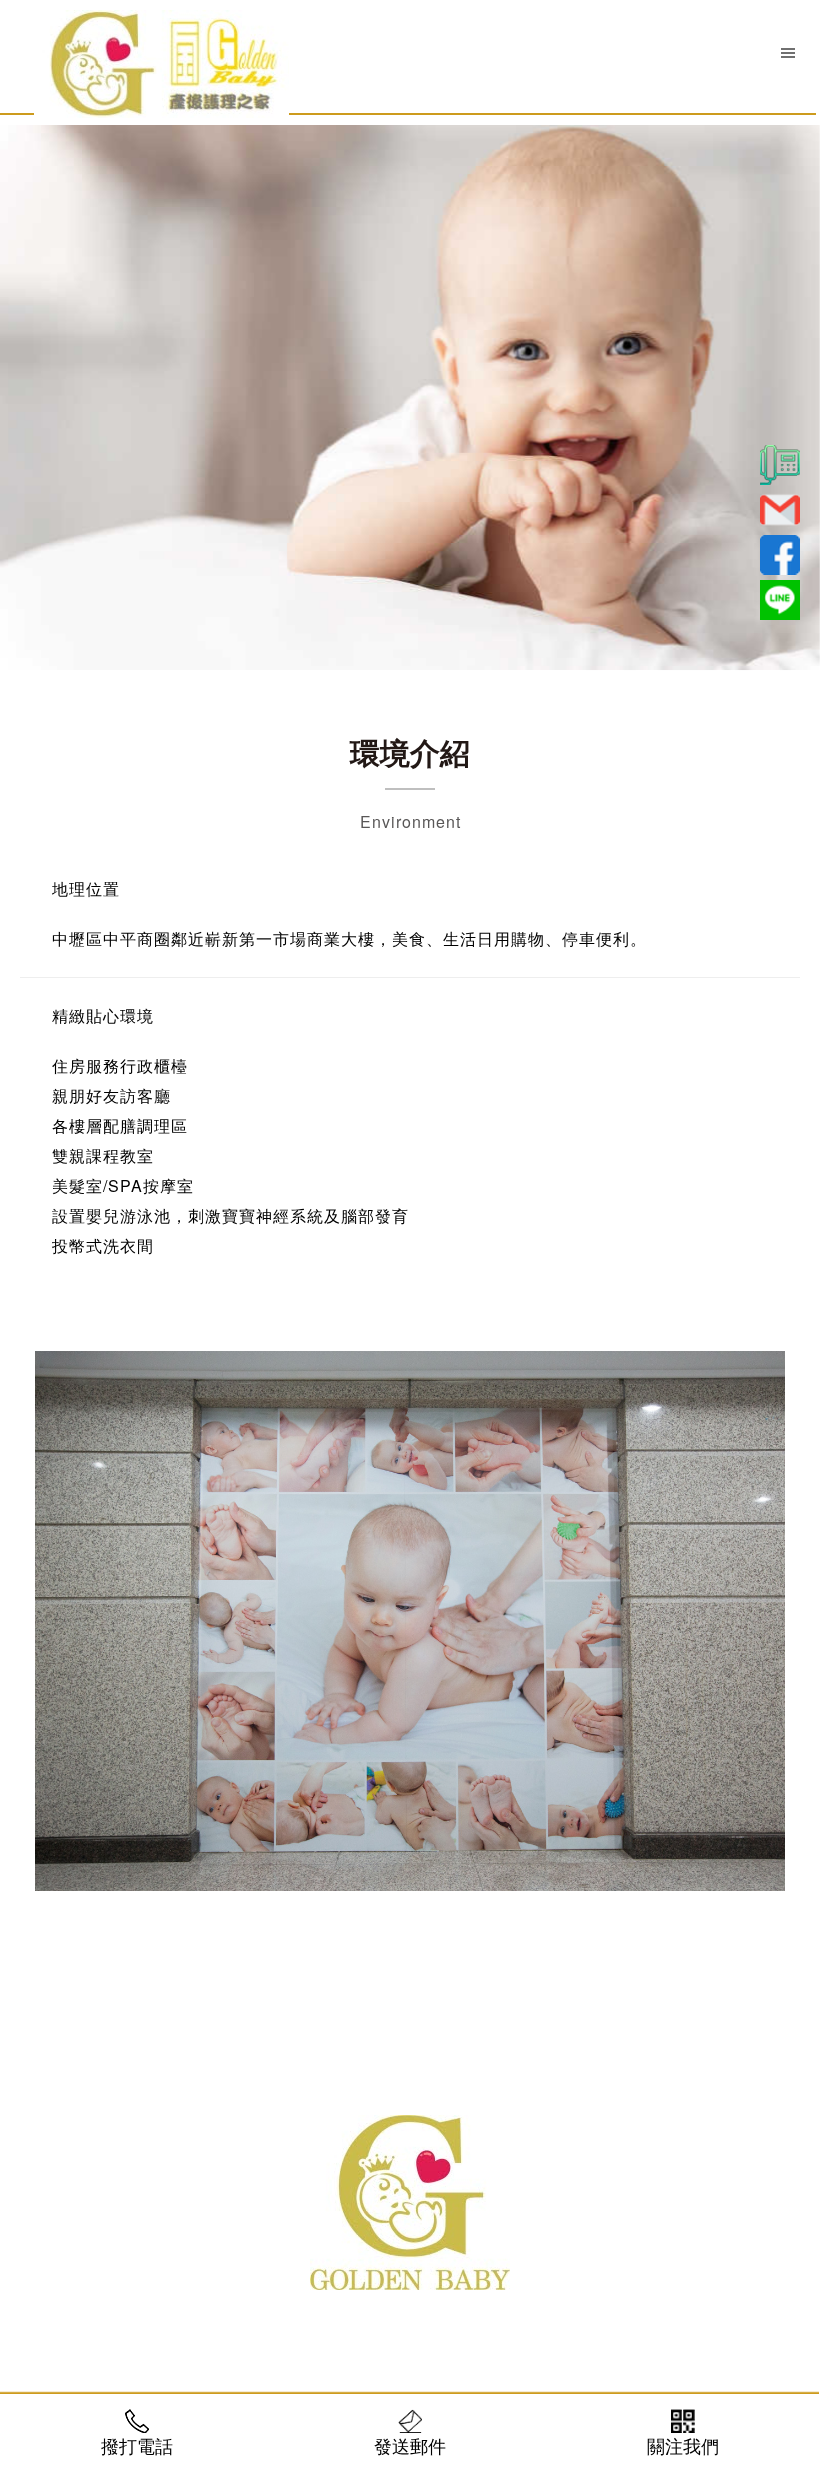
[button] (788, 52)
